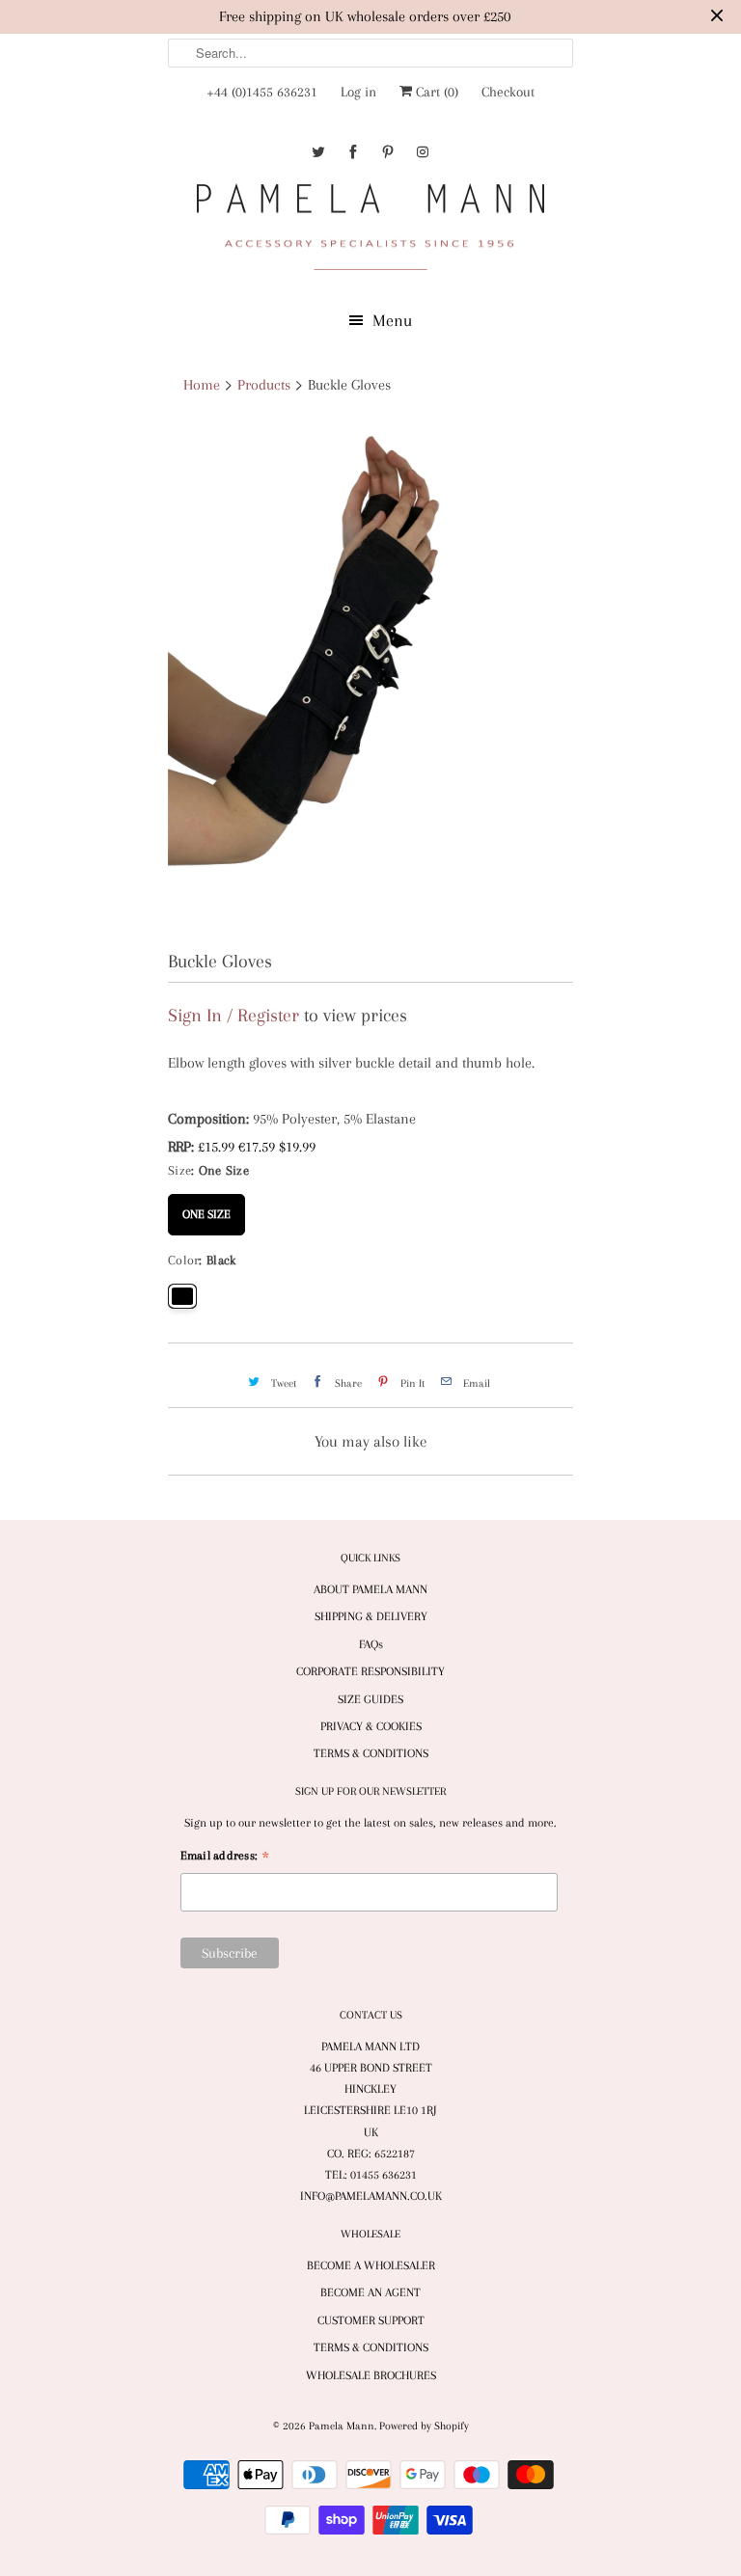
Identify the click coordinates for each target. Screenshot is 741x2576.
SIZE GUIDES (370, 1699)
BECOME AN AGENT (370, 2292)
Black (182, 1296)
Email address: (225, 1858)
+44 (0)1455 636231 (262, 92)
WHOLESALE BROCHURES (371, 2375)
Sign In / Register (233, 1016)
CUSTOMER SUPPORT (371, 2320)
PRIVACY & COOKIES (371, 1726)
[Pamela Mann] (370, 231)
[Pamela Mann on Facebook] (353, 152)
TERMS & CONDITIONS (371, 1753)
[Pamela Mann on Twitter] (318, 152)
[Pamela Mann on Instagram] (423, 152)
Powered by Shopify (424, 2426)
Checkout (508, 92)
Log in (358, 92)
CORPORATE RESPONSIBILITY (370, 1671)
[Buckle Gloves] (370, 677)
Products (264, 385)
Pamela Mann (342, 2426)
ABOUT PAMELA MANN (370, 1589)
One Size (206, 1207)
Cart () (435, 92)
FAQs (371, 1644)
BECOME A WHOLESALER (371, 2265)
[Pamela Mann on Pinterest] (388, 152)
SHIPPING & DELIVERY (371, 1616)
